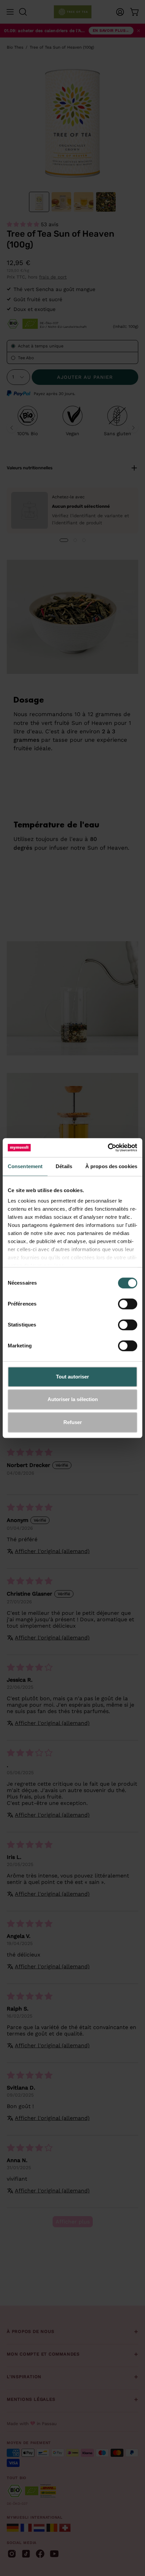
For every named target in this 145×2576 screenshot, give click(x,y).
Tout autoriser (72, 1377)
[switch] (128, 1304)
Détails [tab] (64, 1166)
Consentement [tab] (25, 1166)
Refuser (73, 1422)
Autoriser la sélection (73, 1399)
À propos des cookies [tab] (111, 1166)
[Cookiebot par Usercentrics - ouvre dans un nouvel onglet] (108, 1148)
